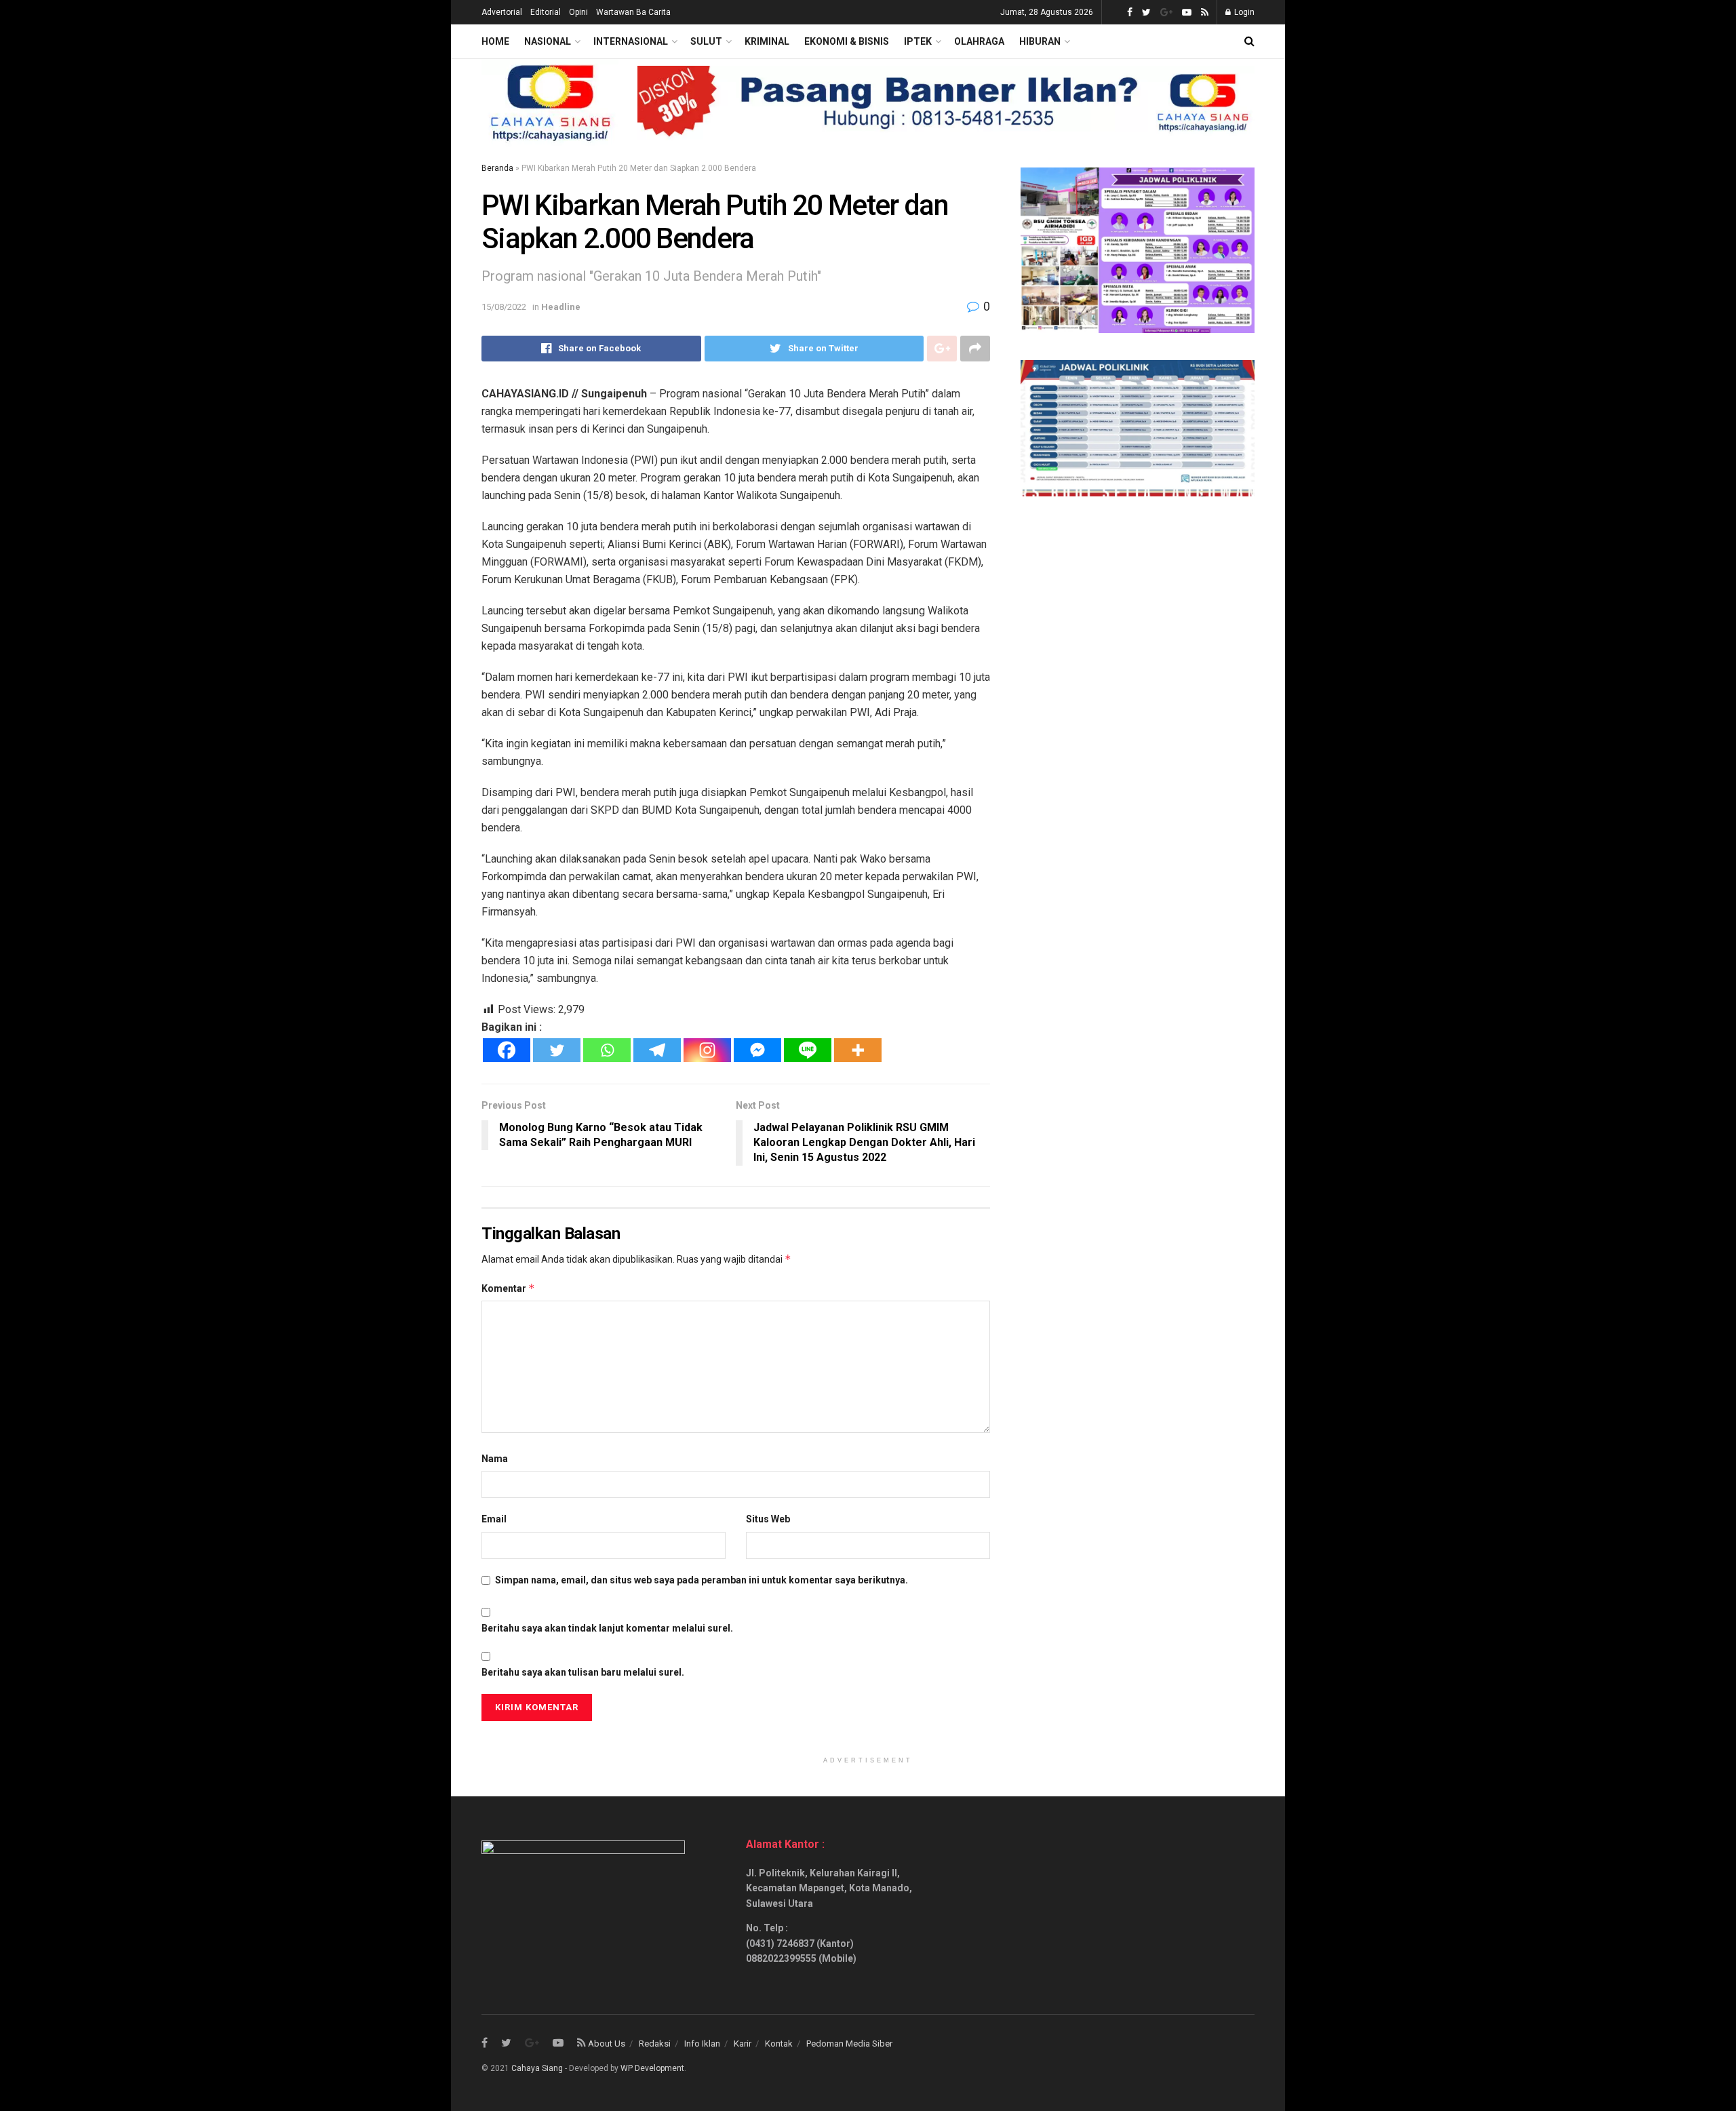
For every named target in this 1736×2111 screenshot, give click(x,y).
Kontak (779, 2044)
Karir (743, 2044)
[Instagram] (707, 1050)
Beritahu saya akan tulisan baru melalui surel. (583, 1672)
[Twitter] (557, 1050)
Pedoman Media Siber (849, 2044)
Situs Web (768, 1519)
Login (1243, 12)
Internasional (631, 41)
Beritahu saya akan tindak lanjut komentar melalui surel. (607, 1628)
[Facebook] (507, 1050)
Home (495, 41)
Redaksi (655, 2044)
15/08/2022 (504, 307)
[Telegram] (657, 1050)
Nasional (548, 41)
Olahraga (979, 41)
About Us (607, 2044)
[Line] (808, 1050)
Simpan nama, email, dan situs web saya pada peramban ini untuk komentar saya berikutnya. (702, 1580)
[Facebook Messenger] (757, 1050)
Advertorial (502, 12)
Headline (561, 307)
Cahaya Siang (537, 2068)
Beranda (497, 168)
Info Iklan (702, 2044)
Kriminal (767, 41)
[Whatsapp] (607, 1050)
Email (494, 1519)
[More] (858, 1050)
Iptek (918, 41)
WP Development (652, 2068)
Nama (495, 1459)
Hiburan (1040, 41)
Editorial (546, 12)
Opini (578, 12)
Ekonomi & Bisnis (847, 41)
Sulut (706, 41)
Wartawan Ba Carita (633, 12)
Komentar (508, 1288)
